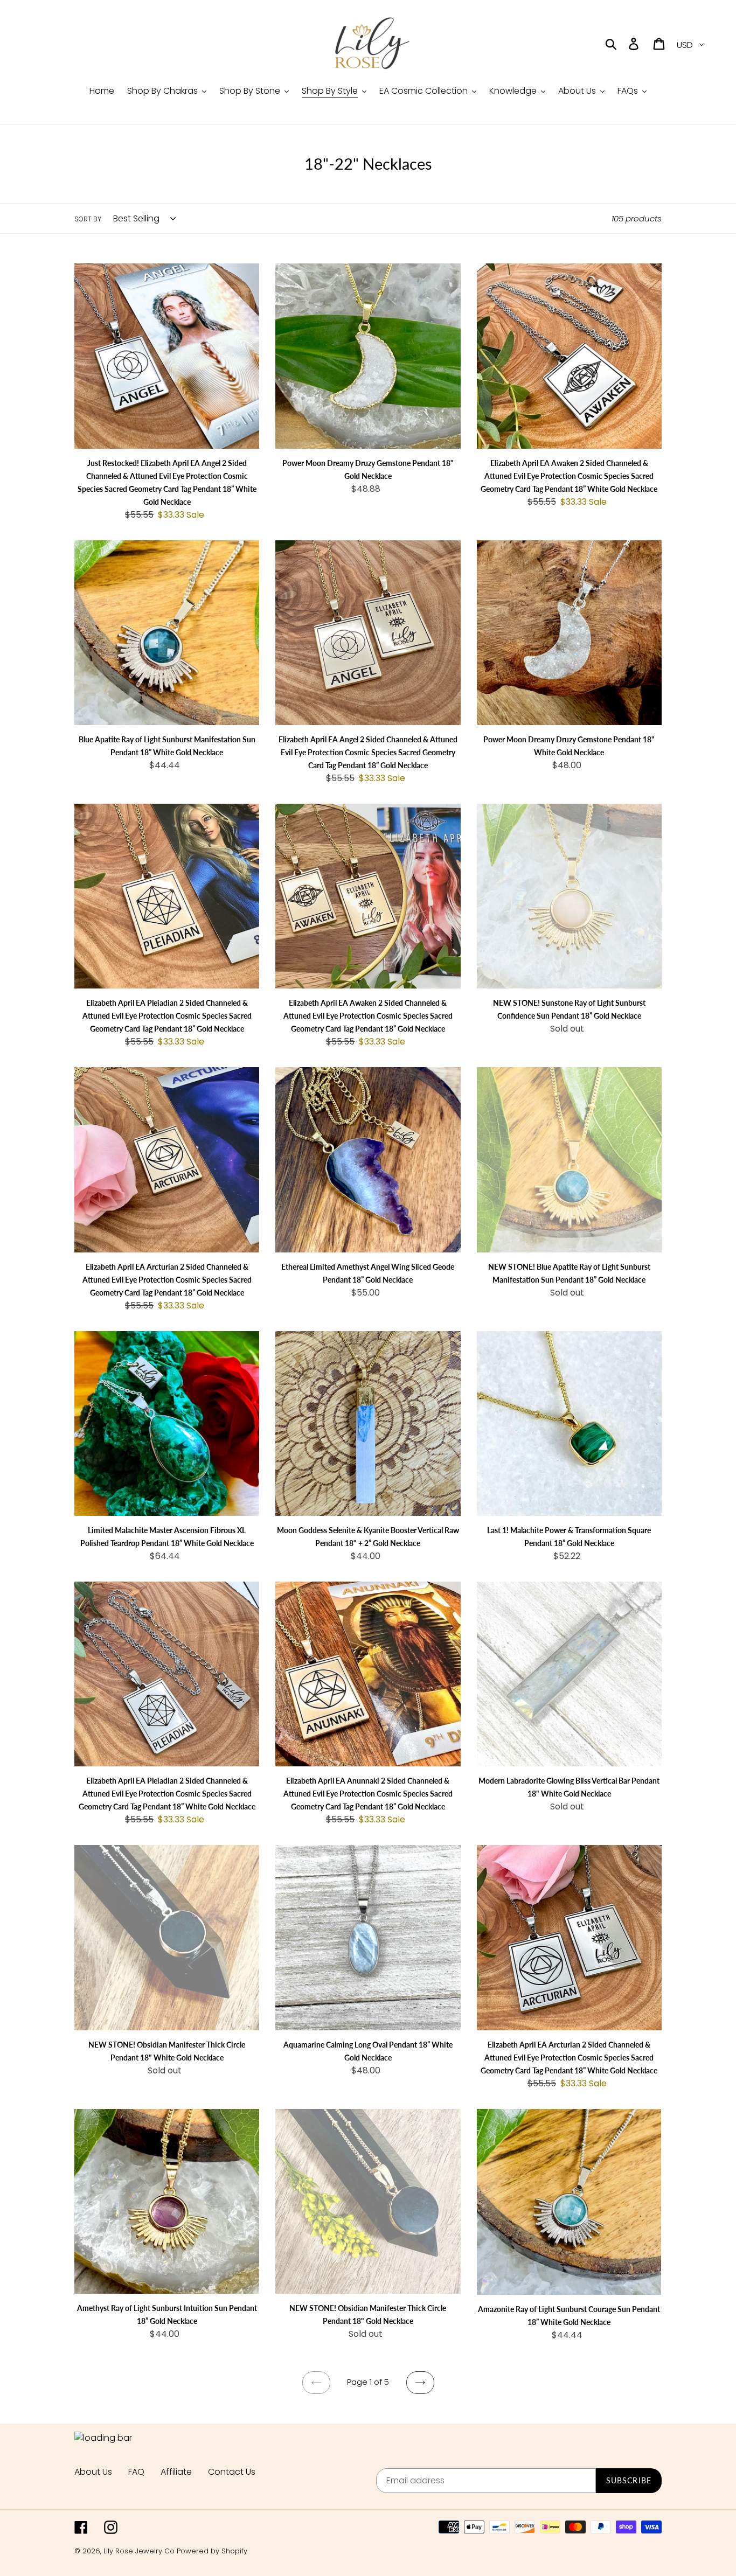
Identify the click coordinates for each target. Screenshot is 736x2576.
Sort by (88, 219)
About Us (93, 2472)
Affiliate (176, 2472)
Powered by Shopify (212, 2551)
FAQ (136, 2472)
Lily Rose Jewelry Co (139, 2551)
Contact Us (232, 2472)
